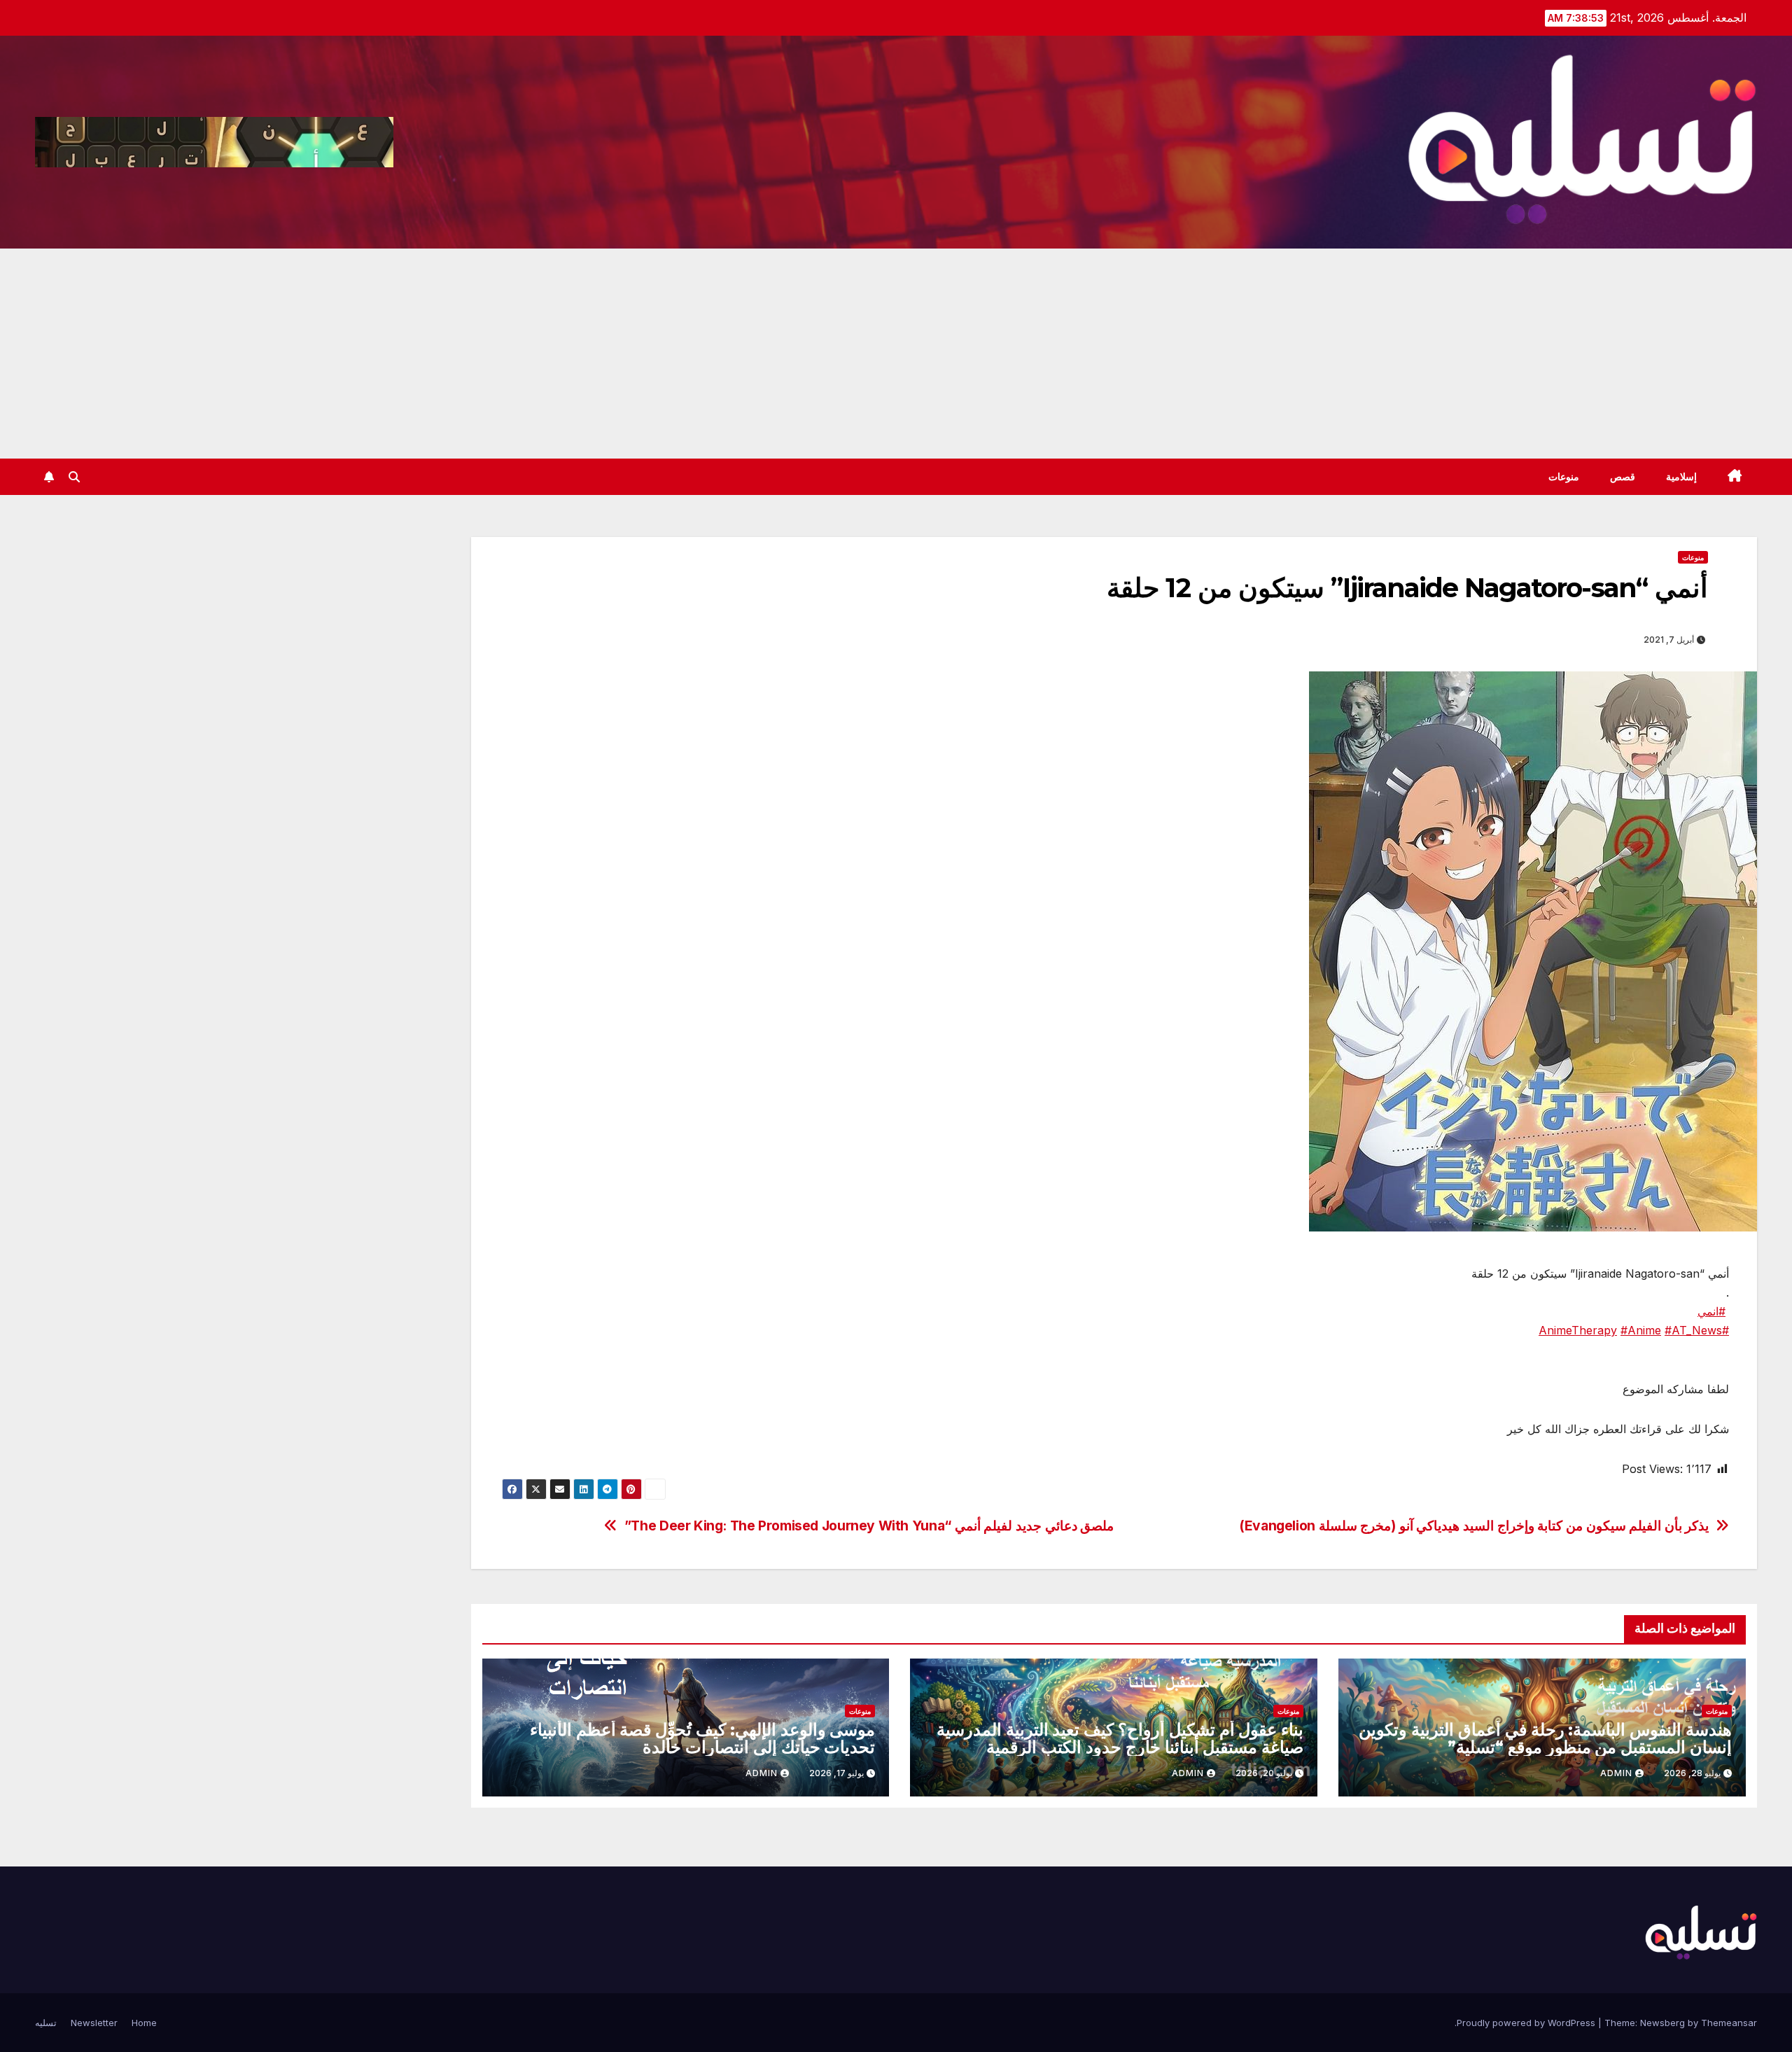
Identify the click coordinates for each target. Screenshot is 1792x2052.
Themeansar (1729, 2023)
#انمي (1711, 1311)
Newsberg (1662, 2023)
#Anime (1641, 1330)
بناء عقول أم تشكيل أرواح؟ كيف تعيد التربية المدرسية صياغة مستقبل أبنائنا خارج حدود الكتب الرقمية (1120, 1738)
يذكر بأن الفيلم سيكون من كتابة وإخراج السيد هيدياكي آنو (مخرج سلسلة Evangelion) (1474, 1526)
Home (144, 2023)
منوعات (1564, 477)
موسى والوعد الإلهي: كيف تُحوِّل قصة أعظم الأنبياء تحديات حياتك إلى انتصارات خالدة (703, 1738)
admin (1616, 1773)
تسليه (46, 2023)
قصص (1623, 477)
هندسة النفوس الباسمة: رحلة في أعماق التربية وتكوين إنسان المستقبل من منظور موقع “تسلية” (1545, 1738)
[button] (74, 477)
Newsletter (94, 2023)
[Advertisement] (896, 354)
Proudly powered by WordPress (1527, 2023)
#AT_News (1693, 1330)
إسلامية (1681, 477)
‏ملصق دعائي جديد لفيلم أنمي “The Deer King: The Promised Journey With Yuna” (869, 1526)
